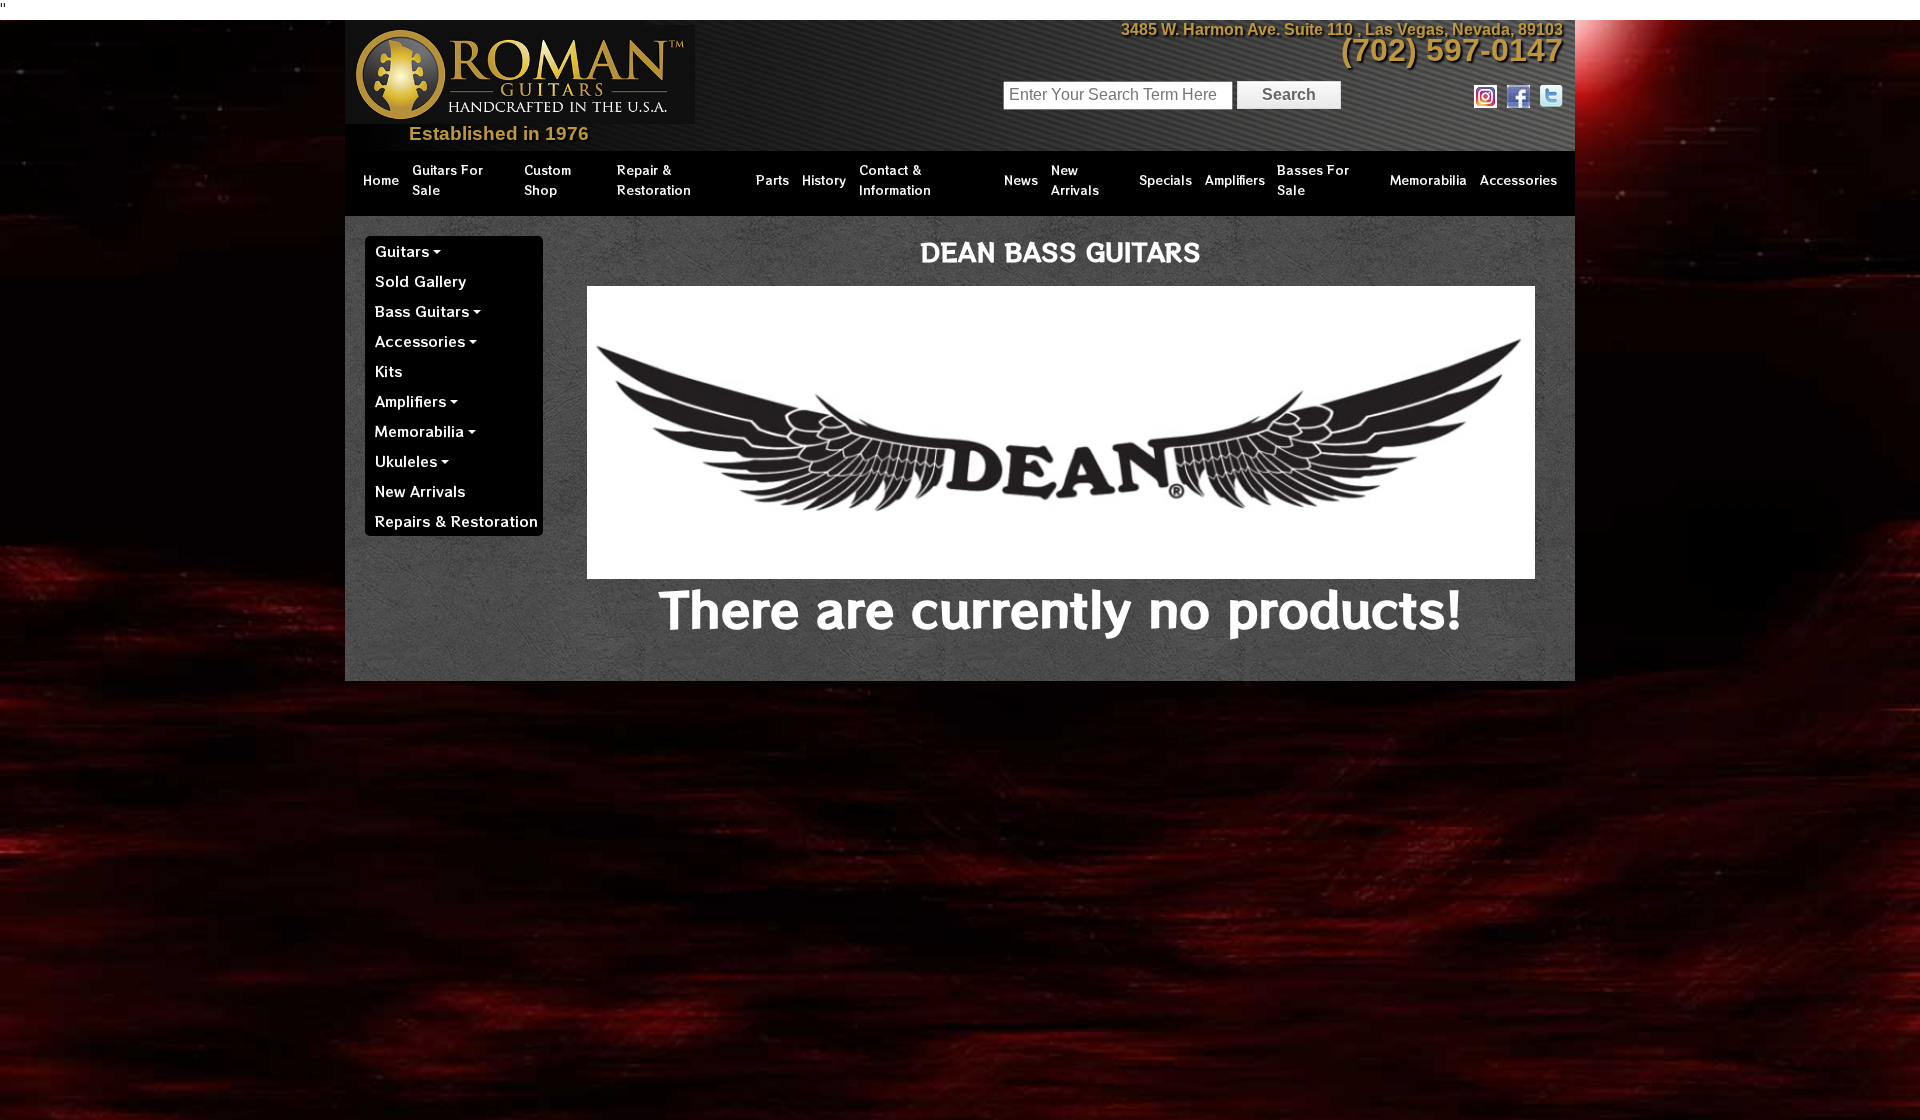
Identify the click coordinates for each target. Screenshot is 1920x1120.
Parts (772, 179)
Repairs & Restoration (456, 521)
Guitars (402, 251)
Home (381, 179)
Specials (1165, 179)
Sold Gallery (420, 281)
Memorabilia (1428, 179)
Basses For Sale (1313, 179)
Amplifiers (1235, 179)
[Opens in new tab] (1485, 95)
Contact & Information (895, 179)
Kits (388, 371)
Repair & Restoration (654, 179)
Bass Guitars (422, 311)
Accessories (1518, 179)
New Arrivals (1075, 179)
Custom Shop (547, 179)
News (1021, 179)
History (824, 179)
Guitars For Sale (447, 179)
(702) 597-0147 (1452, 50)
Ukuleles (406, 461)
